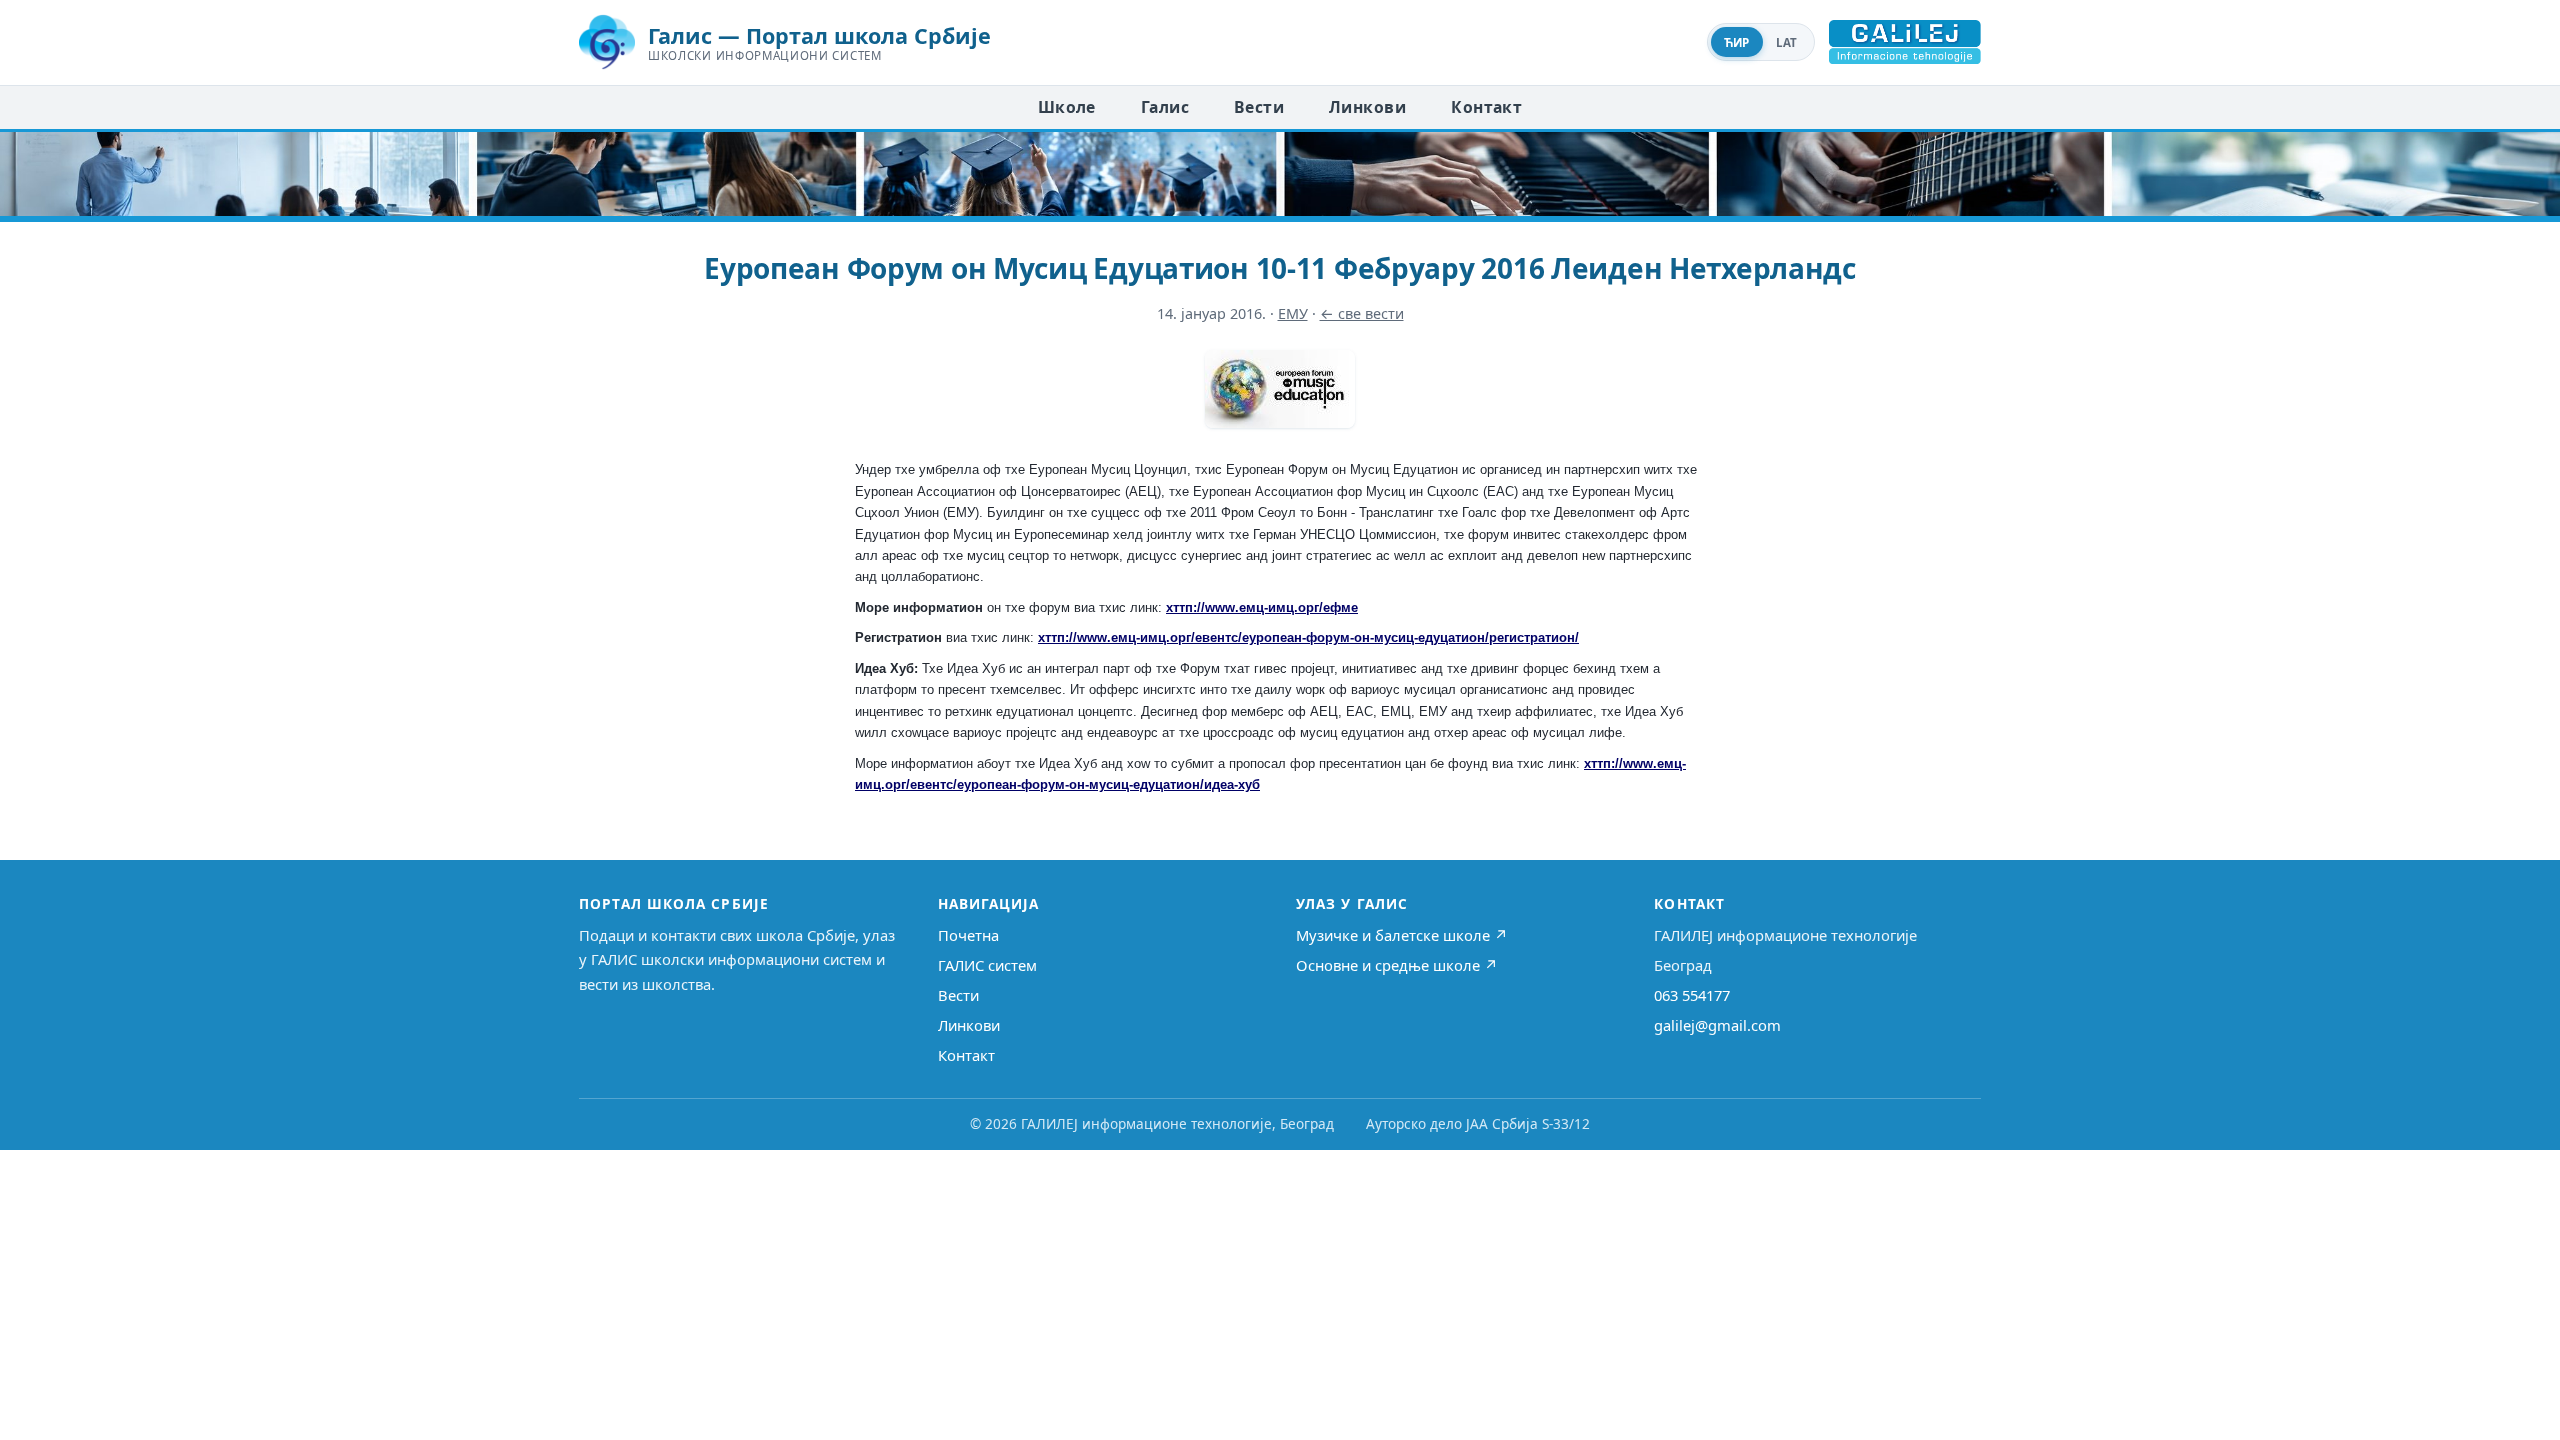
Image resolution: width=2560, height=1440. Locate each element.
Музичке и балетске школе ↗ (1402, 935)
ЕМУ (1293, 313)
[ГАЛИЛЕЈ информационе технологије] (1905, 42)
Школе (1067, 107)
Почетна (968, 935)
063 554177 (1692, 995)
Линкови (1367, 107)
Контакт (1486, 107)
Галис (1165, 107)
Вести (1259, 107)
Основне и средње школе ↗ (1397, 965)
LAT (1787, 42)
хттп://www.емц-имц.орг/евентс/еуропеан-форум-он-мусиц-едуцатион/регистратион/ (1308, 637)
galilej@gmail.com (1717, 1025)
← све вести (1362, 313)
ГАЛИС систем (987, 965)
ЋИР (1737, 42)
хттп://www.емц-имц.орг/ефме (1262, 607)
